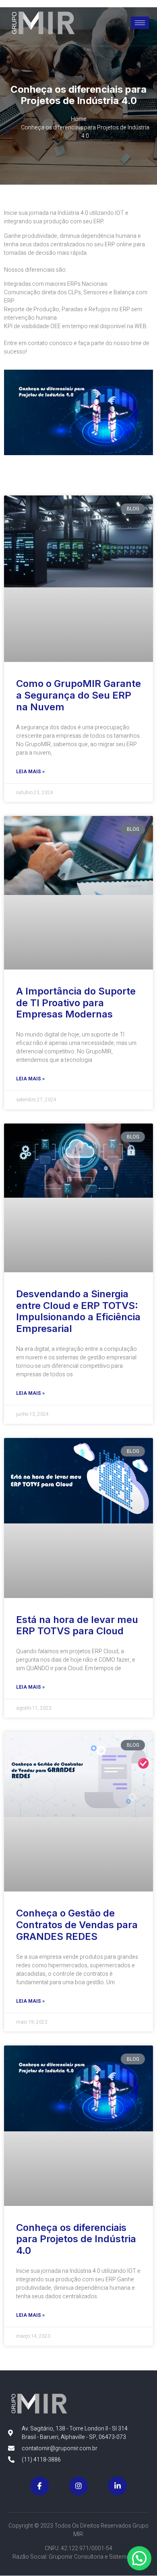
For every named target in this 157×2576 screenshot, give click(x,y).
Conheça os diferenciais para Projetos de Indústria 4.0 (76, 2239)
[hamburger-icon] (140, 23)
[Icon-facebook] (40, 2486)
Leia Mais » (30, 772)
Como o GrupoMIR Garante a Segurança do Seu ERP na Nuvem (78, 695)
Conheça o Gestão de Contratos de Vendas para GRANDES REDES (77, 1925)
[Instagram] (79, 2486)
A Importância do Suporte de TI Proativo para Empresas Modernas (76, 1003)
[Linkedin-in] (117, 2486)
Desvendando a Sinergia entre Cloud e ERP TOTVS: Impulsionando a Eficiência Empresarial (78, 1311)
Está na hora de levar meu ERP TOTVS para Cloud (77, 1625)
